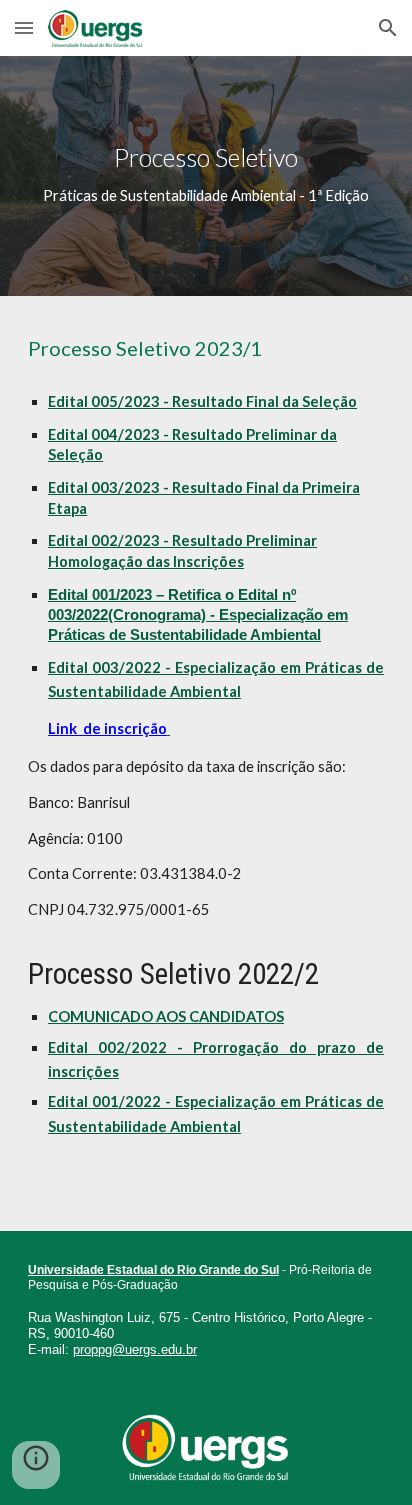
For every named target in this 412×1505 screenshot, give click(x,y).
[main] (206, 176)
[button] (24, 27)
